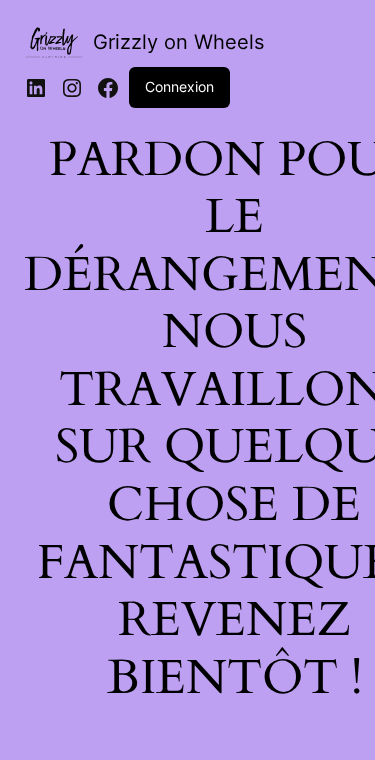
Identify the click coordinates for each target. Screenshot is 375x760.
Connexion (179, 86)
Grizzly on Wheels (178, 42)
